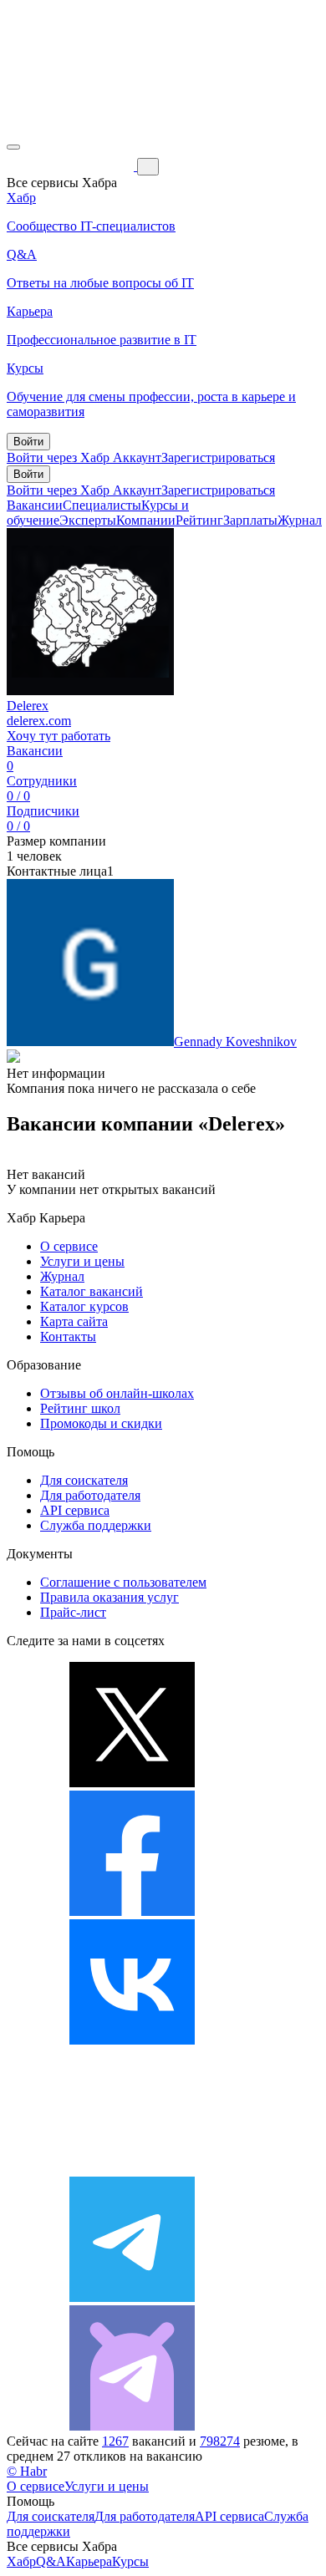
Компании (146, 520)
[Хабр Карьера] (72, 166)
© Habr (27, 2471)
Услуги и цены (82, 1261)
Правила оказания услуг (110, 1597)
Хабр (21, 2561)
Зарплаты (250, 520)
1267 (115, 2441)
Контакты (68, 1336)
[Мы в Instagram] (132, 2169)
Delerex (28, 706)
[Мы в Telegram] (132, 2297)
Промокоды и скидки (101, 1423)
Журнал (300, 520)
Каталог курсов (84, 1306)
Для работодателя (90, 1495)
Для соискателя (84, 1480)
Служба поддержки (96, 1525)
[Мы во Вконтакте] (132, 2040)
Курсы (130, 2561)
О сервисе (69, 1246)
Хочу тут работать (59, 736)
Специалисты (102, 505)
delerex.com (39, 721)
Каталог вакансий (92, 1291)
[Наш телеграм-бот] (132, 2426)
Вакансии (35, 505)
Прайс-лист (73, 1612)
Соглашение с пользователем (123, 1582)
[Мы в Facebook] (132, 1911)
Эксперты (88, 520)
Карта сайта (74, 1321)
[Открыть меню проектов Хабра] (13, 147)
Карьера (89, 2561)
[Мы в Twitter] (132, 1783)
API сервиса (75, 1510)
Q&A (51, 2561)
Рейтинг (199, 520)
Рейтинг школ (80, 1408)
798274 (220, 2441)
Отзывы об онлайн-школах (117, 1393)
